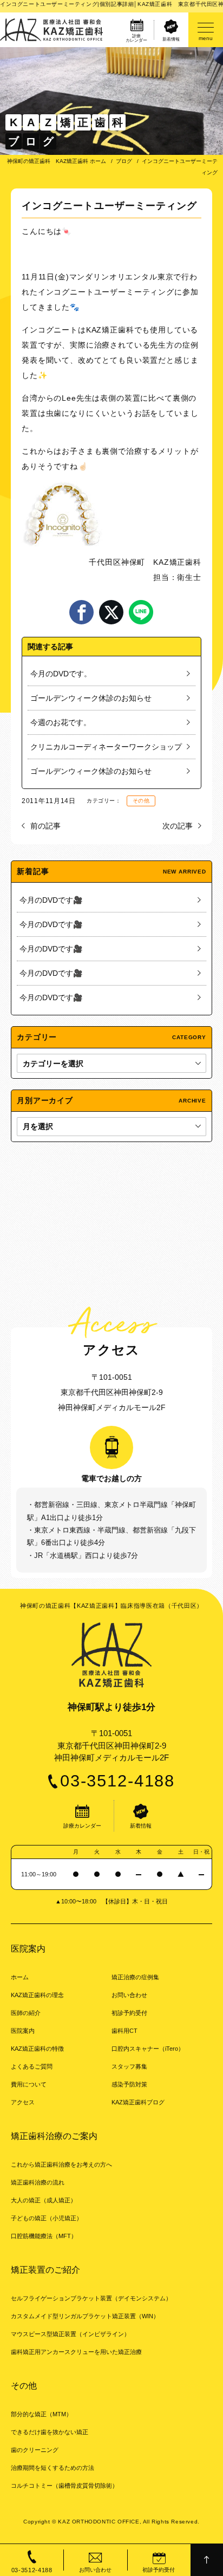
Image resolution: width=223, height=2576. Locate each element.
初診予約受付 (129, 2013)
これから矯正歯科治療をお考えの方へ (61, 2164)
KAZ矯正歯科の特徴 (37, 2049)
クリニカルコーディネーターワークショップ (106, 747)
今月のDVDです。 (61, 674)
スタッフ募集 (129, 2066)
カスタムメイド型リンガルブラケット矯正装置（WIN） (85, 2316)
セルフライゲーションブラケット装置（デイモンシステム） (91, 2298)
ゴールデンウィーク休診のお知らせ (91, 698)
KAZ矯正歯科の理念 (37, 1995)
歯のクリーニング (35, 2450)
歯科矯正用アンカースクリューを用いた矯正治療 (76, 2352)
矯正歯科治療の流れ (38, 2182)
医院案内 (23, 2031)
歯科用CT (124, 2031)
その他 (141, 801)
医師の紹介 (26, 2013)
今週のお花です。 (61, 722)
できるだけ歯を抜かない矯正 (50, 2432)
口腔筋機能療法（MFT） (44, 2236)
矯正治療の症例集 (135, 1977)
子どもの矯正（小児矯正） (47, 2218)
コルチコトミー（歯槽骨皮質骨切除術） (64, 2486)
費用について (29, 2084)
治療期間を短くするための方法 (53, 2468)
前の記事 (45, 826)
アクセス (23, 2102)
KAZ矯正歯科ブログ (138, 2102)
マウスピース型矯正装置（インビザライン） (70, 2334)
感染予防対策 (129, 2084)
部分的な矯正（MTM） (41, 2414)
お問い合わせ (129, 1995)
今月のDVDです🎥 (51, 900)
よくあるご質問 (32, 2066)
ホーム (20, 1977)
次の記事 (178, 826)
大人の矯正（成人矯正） (44, 2200)
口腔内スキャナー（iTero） (148, 2049)
